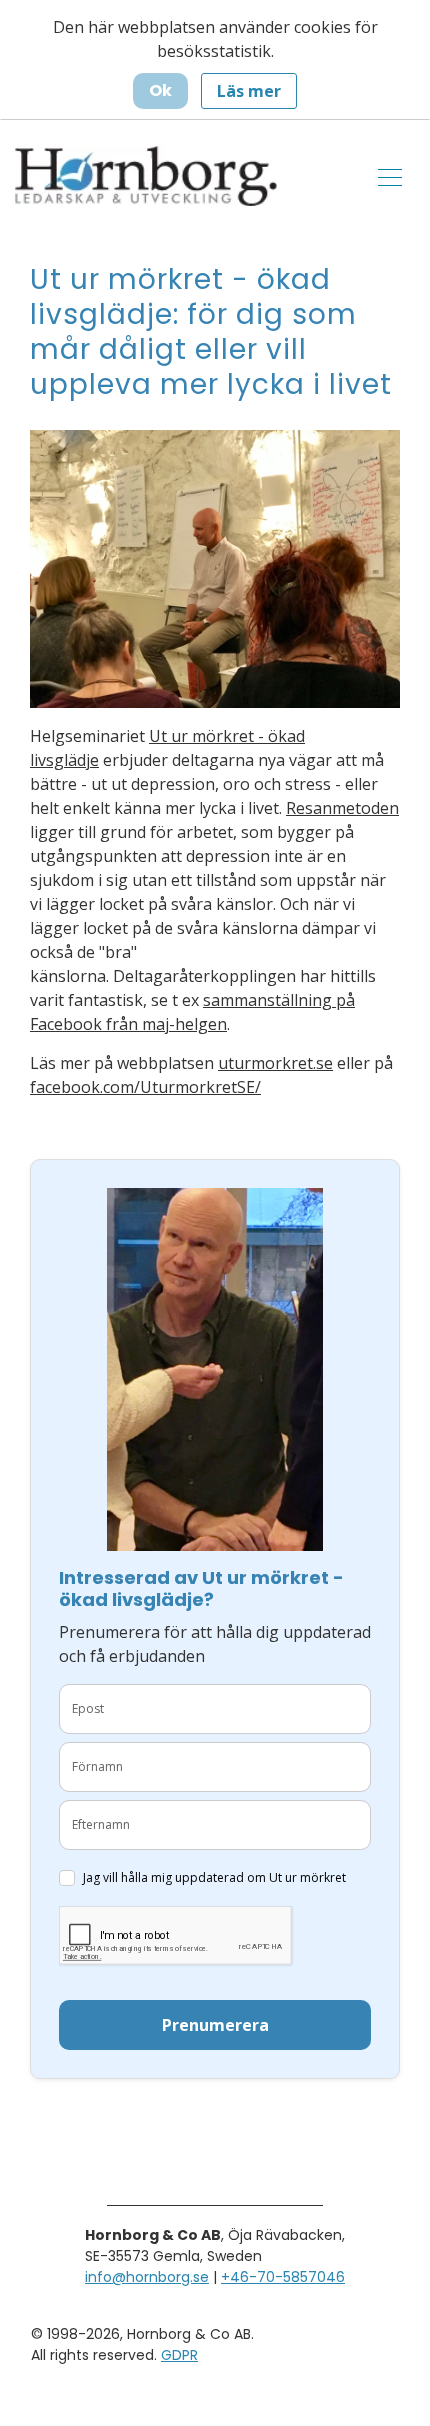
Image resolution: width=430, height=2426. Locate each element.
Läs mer (249, 91)
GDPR (179, 2355)
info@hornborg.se (147, 2277)
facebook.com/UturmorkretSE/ (145, 1087)
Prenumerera (215, 2025)
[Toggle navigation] (390, 176)
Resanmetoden (342, 808)
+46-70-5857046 (283, 2277)
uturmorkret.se (275, 1063)
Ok (160, 90)
